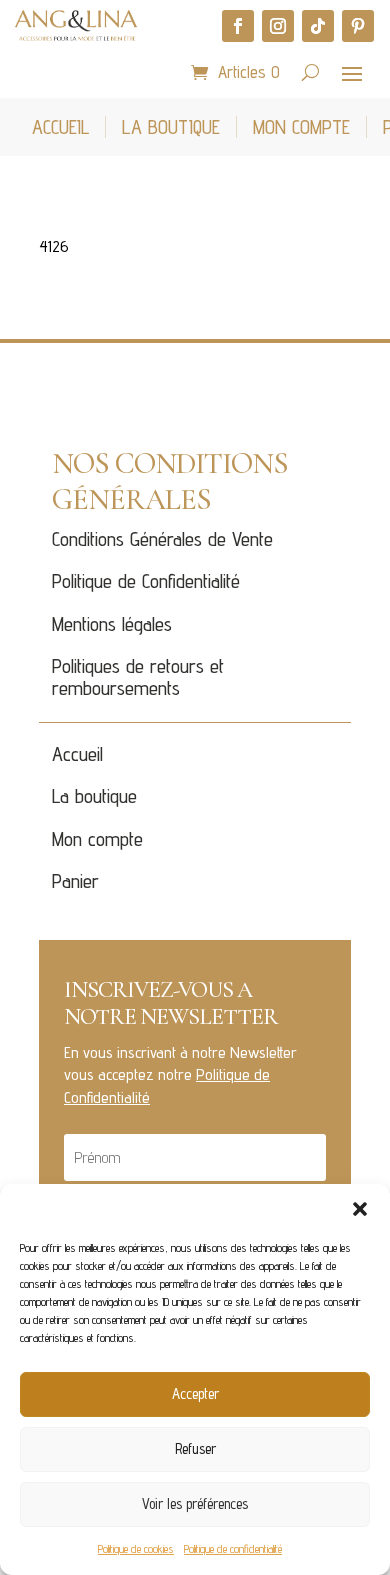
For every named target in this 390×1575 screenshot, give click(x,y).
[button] (360, 1209)
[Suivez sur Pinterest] (358, 26)
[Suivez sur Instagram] (278, 26)
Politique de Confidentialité (146, 581)
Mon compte (97, 839)
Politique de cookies (136, 1548)
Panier (75, 881)
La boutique (94, 796)
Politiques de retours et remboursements (138, 677)
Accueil (77, 754)
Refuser (195, 1448)
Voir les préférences (195, 1503)
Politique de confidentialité (233, 1548)
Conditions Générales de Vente (162, 539)
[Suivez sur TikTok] (318, 26)
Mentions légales (112, 624)
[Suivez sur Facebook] (238, 26)
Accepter (195, 1393)
